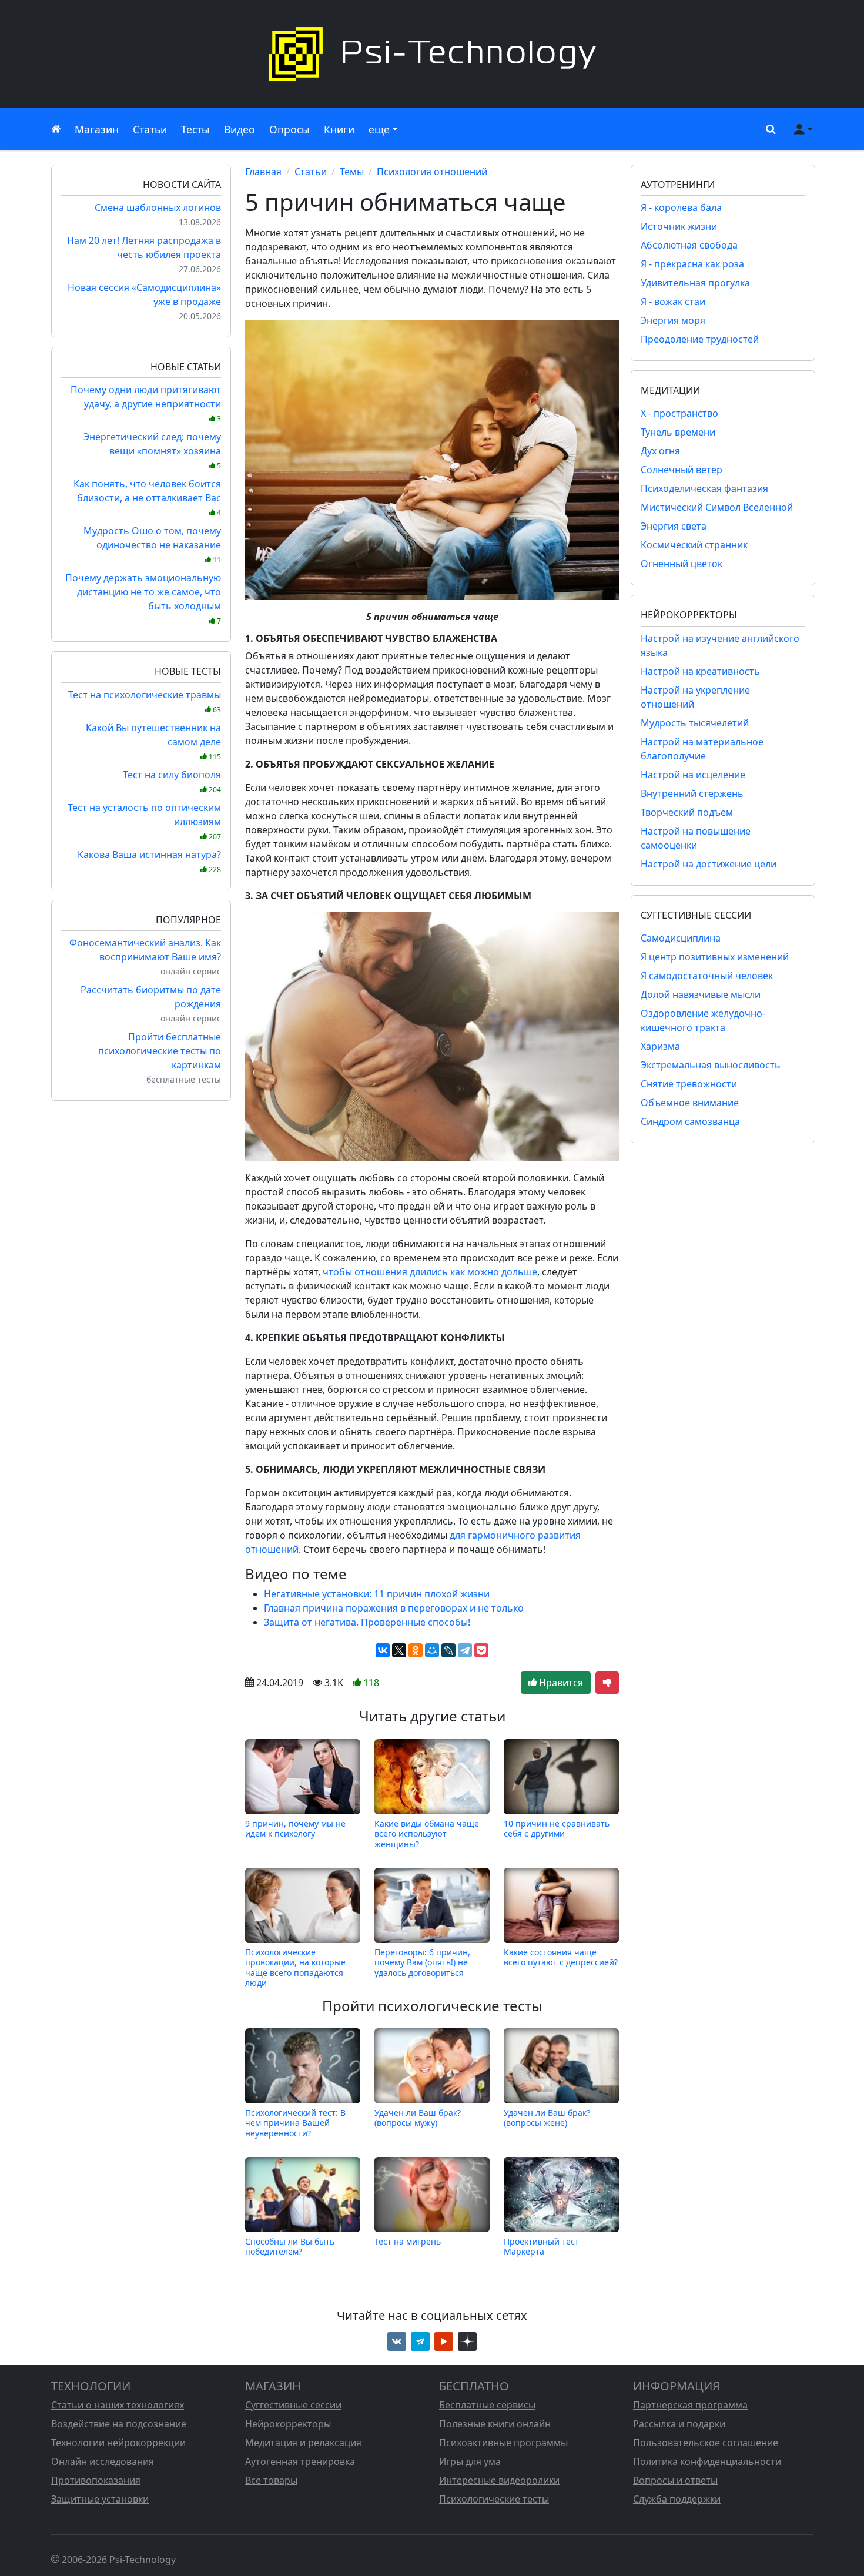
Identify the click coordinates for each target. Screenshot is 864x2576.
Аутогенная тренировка (300, 2461)
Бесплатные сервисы (487, 2405)
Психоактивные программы (503, 2443)
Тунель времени (678, 432)
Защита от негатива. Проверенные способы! (367, 1622)
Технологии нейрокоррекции (118, 2443)
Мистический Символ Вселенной (717, 507)
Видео (240, 129)
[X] (399, 1650)
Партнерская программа (690, 2405)
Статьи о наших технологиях (118, 2405)
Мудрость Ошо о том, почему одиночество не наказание (152, 545)
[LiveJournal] (448, 1650)
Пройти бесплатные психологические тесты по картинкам (160, 1051)
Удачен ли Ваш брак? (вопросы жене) (547, 2118)
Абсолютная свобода (689, 245)
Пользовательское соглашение (706, 2443)
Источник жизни (679, 226)
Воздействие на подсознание (119, 2424)
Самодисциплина (681, 938)
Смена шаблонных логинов (158, 207)
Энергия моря (673, 320)
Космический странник (694, 545)
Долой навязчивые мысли (701, 994)
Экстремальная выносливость (711, 1065)
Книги (339, 129)
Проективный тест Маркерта (541, 2246)
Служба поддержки (677, 2499)
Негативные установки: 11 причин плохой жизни (377, 1594)
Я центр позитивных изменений (715, 957)
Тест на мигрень (408, 2241)
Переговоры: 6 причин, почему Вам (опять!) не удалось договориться (422, 1962)
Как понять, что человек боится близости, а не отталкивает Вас (147, 498)
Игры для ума (470, 2461)
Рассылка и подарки (679, 2424)
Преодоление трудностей (700, 339)
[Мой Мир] (432, 1650)
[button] (768, 129)
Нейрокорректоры (288, 2424)
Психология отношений (432, 172)
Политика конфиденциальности (707, 2461)
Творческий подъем (687, 812)
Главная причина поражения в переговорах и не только (394, 1608)
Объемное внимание (690, 1103)
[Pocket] (481, 1650)
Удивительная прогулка (695, 283)
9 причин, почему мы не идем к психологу (295, 1829)
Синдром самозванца (690, 1121)
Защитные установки (100, 2499)
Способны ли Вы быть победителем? (290, 2246)
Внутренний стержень (692, 793)
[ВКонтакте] (383, 1650)
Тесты (195, 129)
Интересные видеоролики (499, 2480)
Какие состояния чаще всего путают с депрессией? (561, 1957)
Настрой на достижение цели (709, 864)
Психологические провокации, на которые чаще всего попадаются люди (295, 1967)
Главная (263, 172)
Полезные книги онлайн (495, 2424)
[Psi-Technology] (432, 54)
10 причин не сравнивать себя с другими (557, 1829)
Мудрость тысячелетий (695, 723)
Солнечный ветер (682, 470)
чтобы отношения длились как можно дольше (430, 1272)
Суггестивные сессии (293, 2405)
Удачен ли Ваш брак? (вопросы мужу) (418, 2118)
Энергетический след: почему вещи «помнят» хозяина (152, 450)
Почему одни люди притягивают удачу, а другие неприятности (146, 403)
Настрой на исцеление (693, 775)
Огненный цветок (682, 564)
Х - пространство (679, 413)
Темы (352, 172)
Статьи (150, 129)
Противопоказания (96, 2480)
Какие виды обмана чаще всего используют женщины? (427, 1833)
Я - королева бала (681, 207)
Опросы (289, 129)
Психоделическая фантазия (704, 488)
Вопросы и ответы (675, 2480)
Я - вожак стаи (673, 302)
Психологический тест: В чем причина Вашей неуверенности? (295, 2123)
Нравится (560, 1683)
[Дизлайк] (607, 1683)
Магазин (97, 129)
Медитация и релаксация (303, 2443)
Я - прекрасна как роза (692, 264)
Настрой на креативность (700, 671)
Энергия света (674, 526)
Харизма (660, 1046)
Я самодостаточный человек (707, 976)
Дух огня (660, 451)
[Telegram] (465, 1650)
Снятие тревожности (689, 1084)
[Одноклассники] (416, 1650)
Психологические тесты (494, 2499)
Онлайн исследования (103, 2461)
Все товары (271, 2480)
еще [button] (379, 129)
